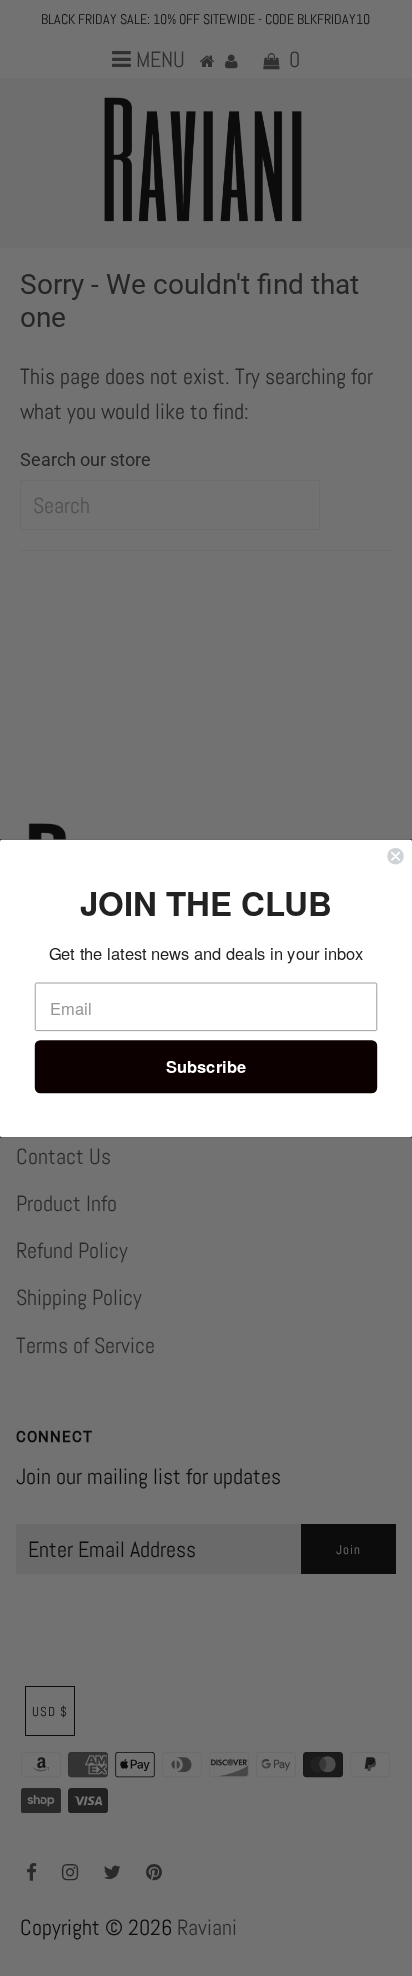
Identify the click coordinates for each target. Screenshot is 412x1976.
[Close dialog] (395, 856)
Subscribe (206, 1066)
